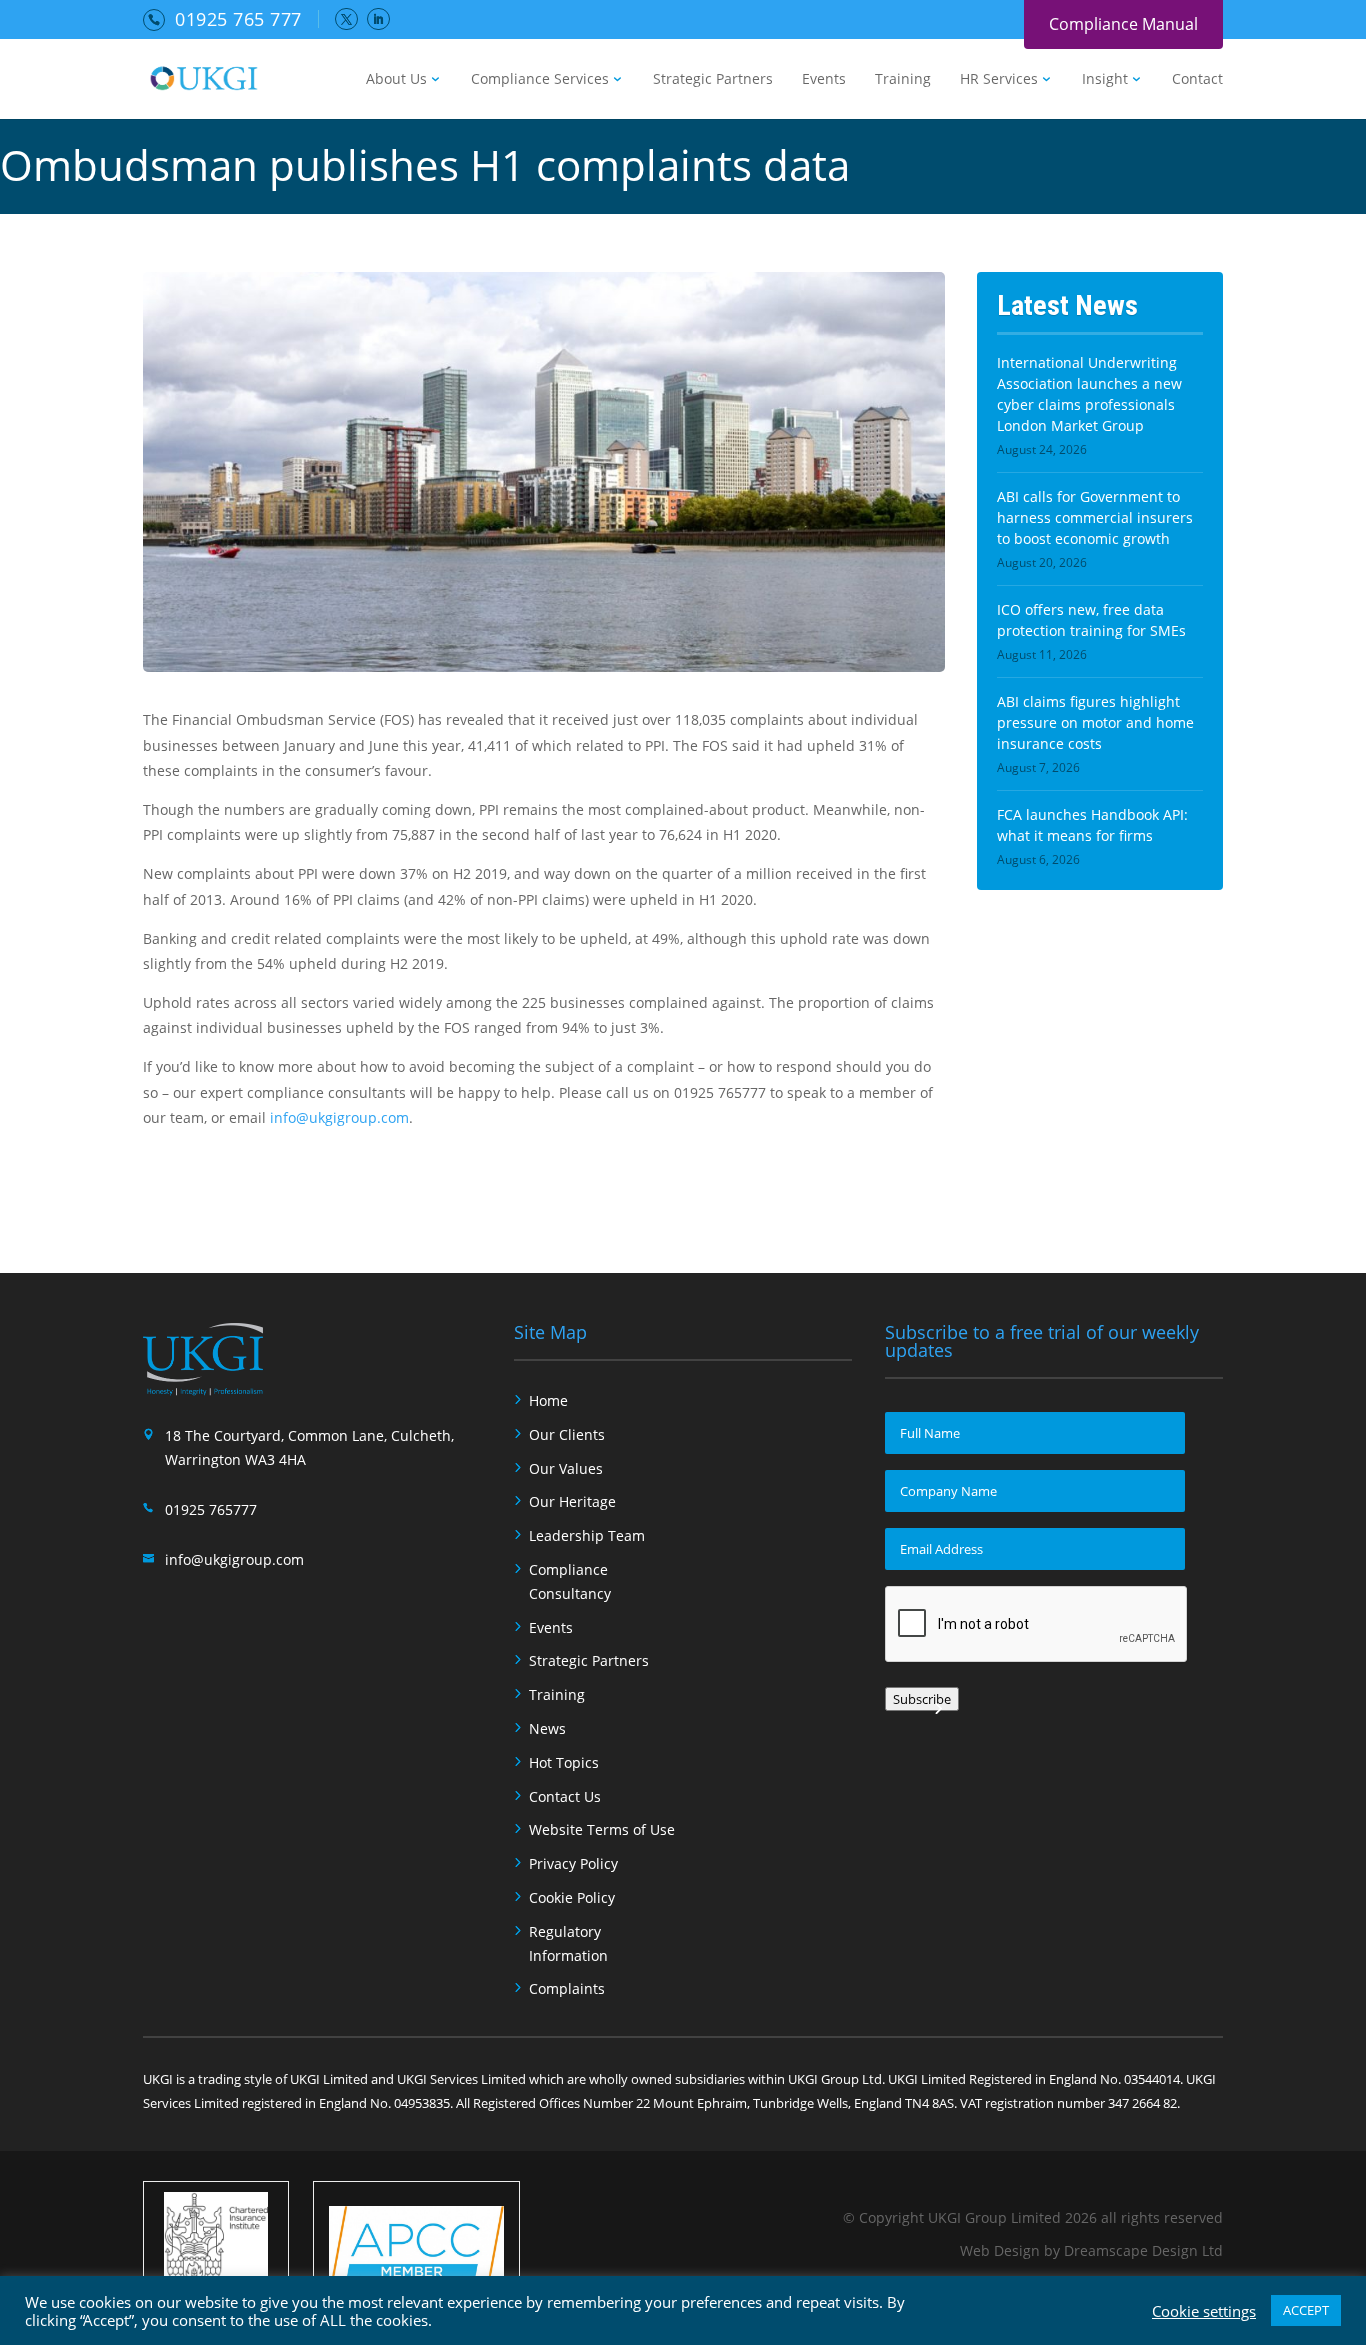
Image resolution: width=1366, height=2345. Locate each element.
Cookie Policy (572, 1897)
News (547, 1728)
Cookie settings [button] (1204, 2311)
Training (903, 80)
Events (824, 80)
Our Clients (567, 1434)
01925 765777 (211, 1509)
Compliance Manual (1123, 24)
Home (548, 1400)
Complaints (567, 1988)
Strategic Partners (713, 80)
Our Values (566, 1468)
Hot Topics (564, 1762)
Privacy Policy (573, 1863)
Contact (1197, 80)
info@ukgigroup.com (339, 1117)
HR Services (999, 80)
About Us (396, 80)
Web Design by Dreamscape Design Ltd (1091, 2250)
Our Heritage (572, 1501)
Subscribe (922, 1699)
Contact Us (565, 1796)
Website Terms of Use (602, 1829)
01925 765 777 (238, 19)
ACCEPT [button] (1306, 2310)
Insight (1105, 80)
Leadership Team (587, 1535)
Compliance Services (540, 80)
